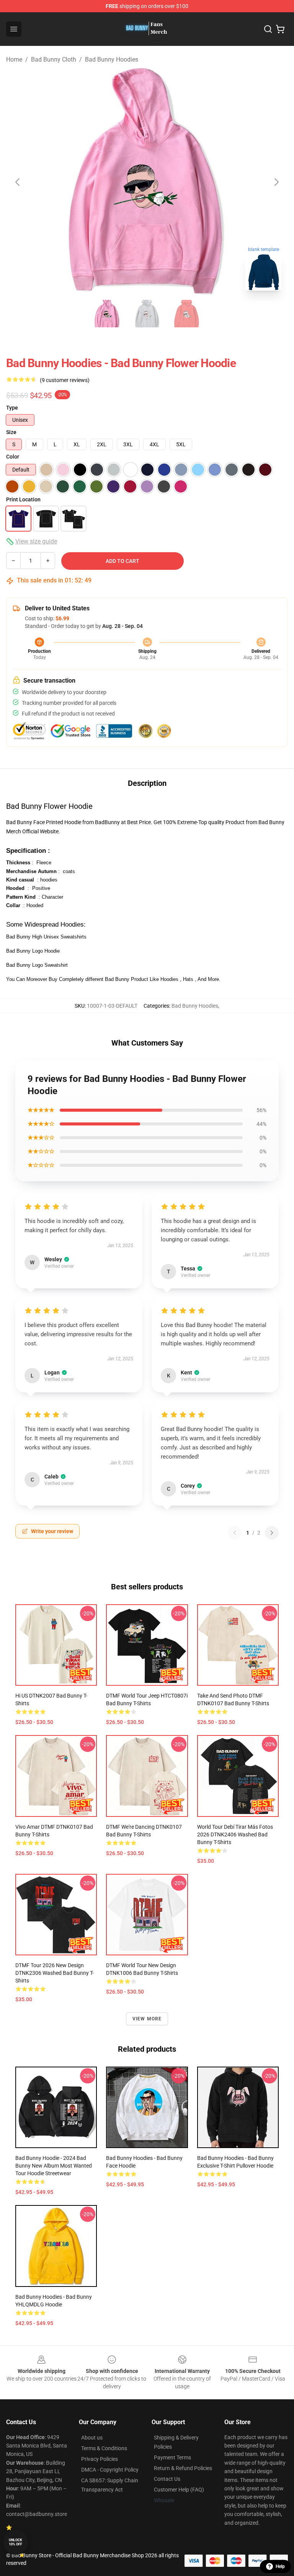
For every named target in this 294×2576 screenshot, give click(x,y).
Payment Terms (172, 2457)
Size (11, 432)
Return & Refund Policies (183, 2468)
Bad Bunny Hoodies (112, 59)
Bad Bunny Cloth (54, 59)
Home (14, 59)
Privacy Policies (100, 2459)
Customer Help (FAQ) (179, 2490)
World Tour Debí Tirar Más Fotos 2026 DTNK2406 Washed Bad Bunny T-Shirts (235, 1834)
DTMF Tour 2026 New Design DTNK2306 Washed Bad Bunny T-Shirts (55, 1973)
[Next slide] (276, 182)
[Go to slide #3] (187, 314)
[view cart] (280, 29)
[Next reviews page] (272, 1533)
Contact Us (167, 2479)
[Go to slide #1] (107, 314)
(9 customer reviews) (65, 380)
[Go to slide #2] (147, 314)
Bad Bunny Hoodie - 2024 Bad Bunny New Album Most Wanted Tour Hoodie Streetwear (54, 2166)
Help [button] (280, 2566)
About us (92, 2438)
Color (13, 457)
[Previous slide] (18, 182)
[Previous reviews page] (235, 1533)
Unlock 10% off (16, 2542)
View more (147, 2019)
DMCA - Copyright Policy (110, 2470)
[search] (268, 29)
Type (12, 408)
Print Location (23, 499)
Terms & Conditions (104, 2448)
